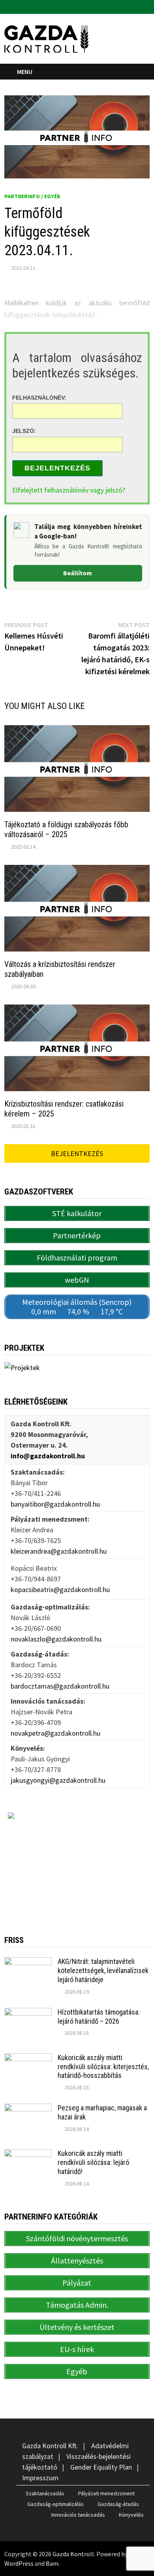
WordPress (19, 2563)
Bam (52, 2563)
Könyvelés (131, 2515)
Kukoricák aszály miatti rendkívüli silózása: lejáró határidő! (93, 2162)
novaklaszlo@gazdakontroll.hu (56, 1639)
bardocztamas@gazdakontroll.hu (60, 1686)
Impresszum (40, 2478)
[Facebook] (136, 6)
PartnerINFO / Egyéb (32, 196)
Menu (25, 72)
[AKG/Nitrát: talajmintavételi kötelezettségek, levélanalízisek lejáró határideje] (28, 1963)
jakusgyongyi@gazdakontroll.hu (58, 1780)
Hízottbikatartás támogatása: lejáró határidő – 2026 (99, 2017)
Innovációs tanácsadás (78, 2515)
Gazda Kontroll (73, 2554)
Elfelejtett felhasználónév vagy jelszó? (69, 490)
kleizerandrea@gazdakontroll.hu (59, 1551)
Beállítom (78, 573)
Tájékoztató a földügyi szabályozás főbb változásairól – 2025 (66, 829)
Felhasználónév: (39, 397)
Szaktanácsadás (45, 2493)
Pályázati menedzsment (106, 2493)
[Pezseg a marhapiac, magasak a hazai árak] (28, 2109)
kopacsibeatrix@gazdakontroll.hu (60, 1589)
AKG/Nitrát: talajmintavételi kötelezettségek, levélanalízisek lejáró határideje (103, 1970)
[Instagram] (146, 6)
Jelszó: (24, 431)
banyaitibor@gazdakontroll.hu (55, 1504)
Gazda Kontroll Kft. (50, 2446)
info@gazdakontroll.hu (48, 1456)
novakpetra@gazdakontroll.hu (55, 1733)
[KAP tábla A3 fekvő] (77, 1861)
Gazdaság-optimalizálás (55, 2504)
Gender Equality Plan (101, 2467)
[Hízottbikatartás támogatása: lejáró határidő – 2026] (28, 2013)
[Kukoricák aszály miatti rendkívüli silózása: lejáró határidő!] (28, 2154)
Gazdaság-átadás (118, 2504)
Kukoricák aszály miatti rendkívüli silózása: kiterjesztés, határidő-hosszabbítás (103, 2067)
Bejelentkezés (57, 468)
